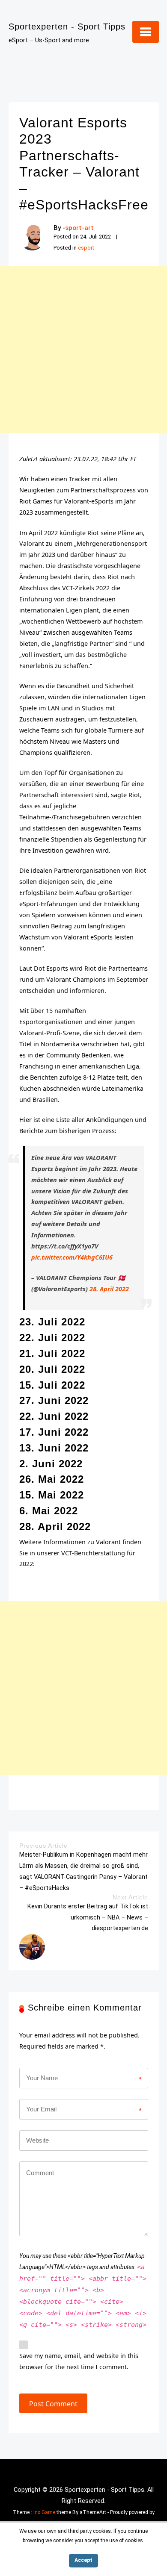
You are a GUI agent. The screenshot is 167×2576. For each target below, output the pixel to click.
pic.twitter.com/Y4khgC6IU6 (72, 1257)
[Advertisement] (83, 350)
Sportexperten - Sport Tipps (67, 26)
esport (86, 248)
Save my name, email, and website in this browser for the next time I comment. (79, 2361)
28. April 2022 (109, 1289)
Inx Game (44, 2512)
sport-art (79, 228)
